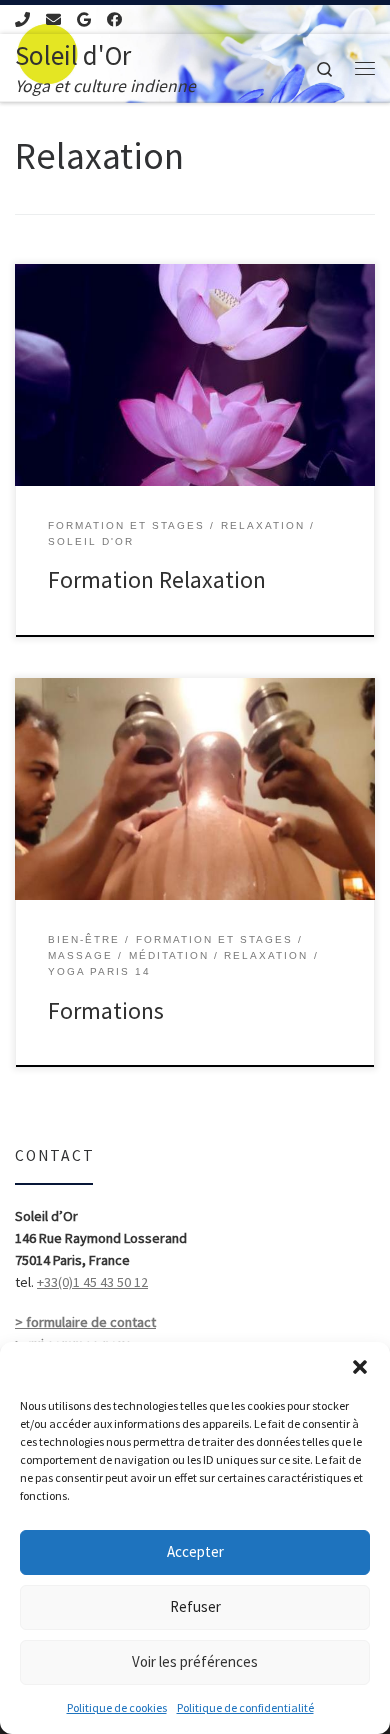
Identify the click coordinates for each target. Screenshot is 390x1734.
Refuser (195, 1606)
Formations (106, 1010)
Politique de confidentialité (245, 1707)
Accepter (195, 1551)
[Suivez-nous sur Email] (53, 19)
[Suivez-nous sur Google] (84, 19)
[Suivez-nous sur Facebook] (114, 19)
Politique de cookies (117, 1707)
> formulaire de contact (85, 1322)
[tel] (22, 19)
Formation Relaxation (157, 579)
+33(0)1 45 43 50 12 (92, 1282)
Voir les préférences (195, 1661)
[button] (360, 1367)
